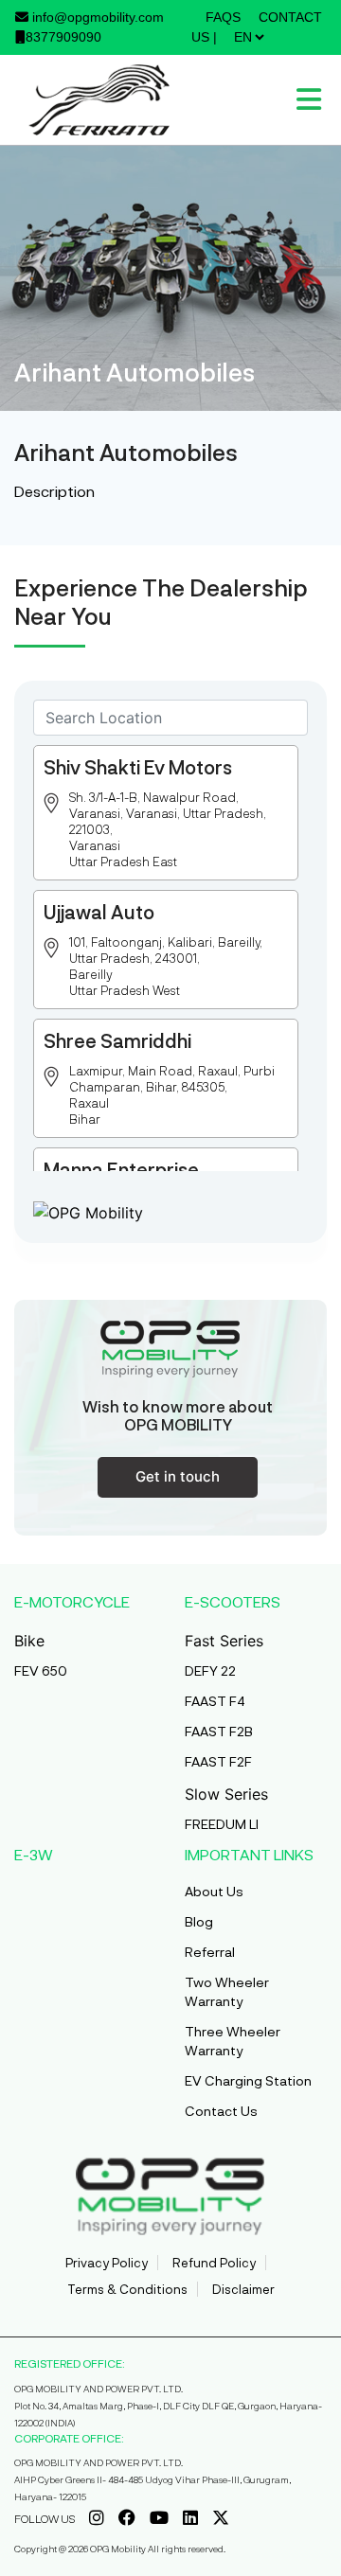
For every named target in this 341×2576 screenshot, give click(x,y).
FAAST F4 (215, 1701)
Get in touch (178, 1476)
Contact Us (221, 2111)
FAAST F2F (218, 1761)
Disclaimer (243, 2289)
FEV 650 (41, 1670)
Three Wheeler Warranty (233, 2041)
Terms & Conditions (127, 2289)
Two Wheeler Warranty (227, 1991)
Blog (199, 1921)
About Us (214, 1891)
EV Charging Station (248, 2080)
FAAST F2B (219, 1731)
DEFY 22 (210, 1670)
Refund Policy (214, 2263)
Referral (210, 1952)
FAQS (223, 17)
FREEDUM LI (222, 1824)
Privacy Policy (107, 2263)
